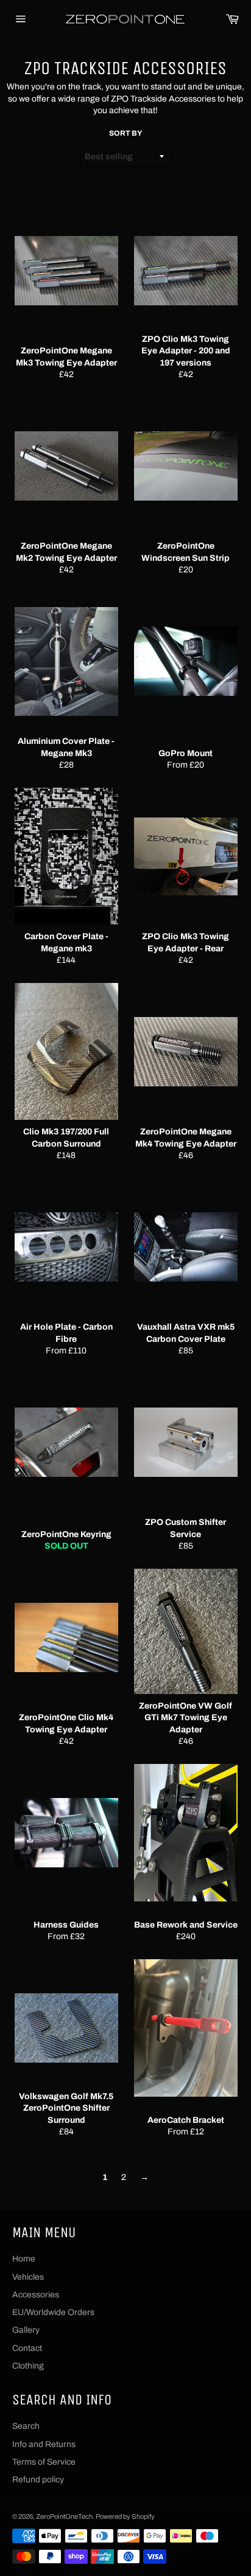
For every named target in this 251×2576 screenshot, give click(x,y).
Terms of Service (44, 2462)
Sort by (125, 133)
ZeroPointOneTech (64, 2516)
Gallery (26, 2330)
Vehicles (28, 2277)
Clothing (28, 2366)
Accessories (36, 2295)
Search (26, 2426)
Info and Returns (44, 2444)
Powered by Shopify (125, 2516)
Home (24, 2259)
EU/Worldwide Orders (53, 2312)
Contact (27, 2348)
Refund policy (38, 2480)
